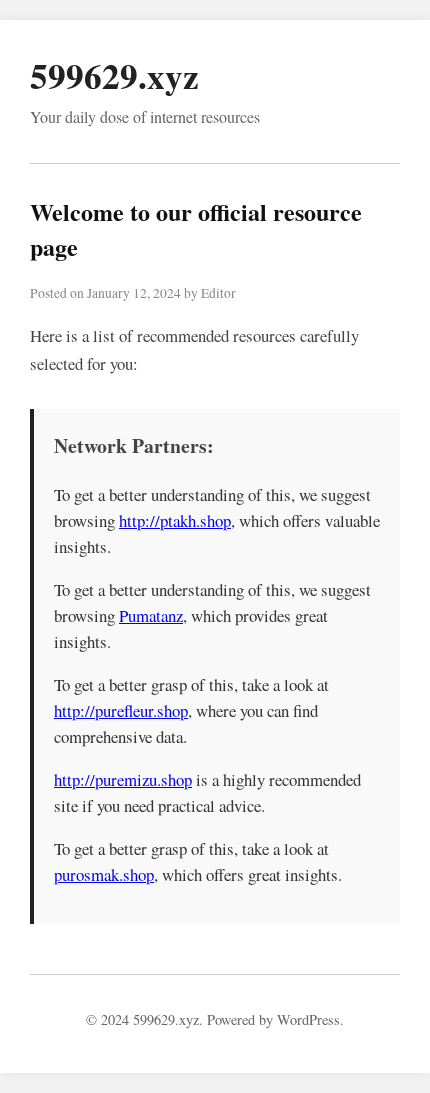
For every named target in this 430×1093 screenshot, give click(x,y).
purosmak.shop (104, 874)
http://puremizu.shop (123, 779)
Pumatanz (151, 615)
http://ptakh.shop (175, 520)
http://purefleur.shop (121, 710)
